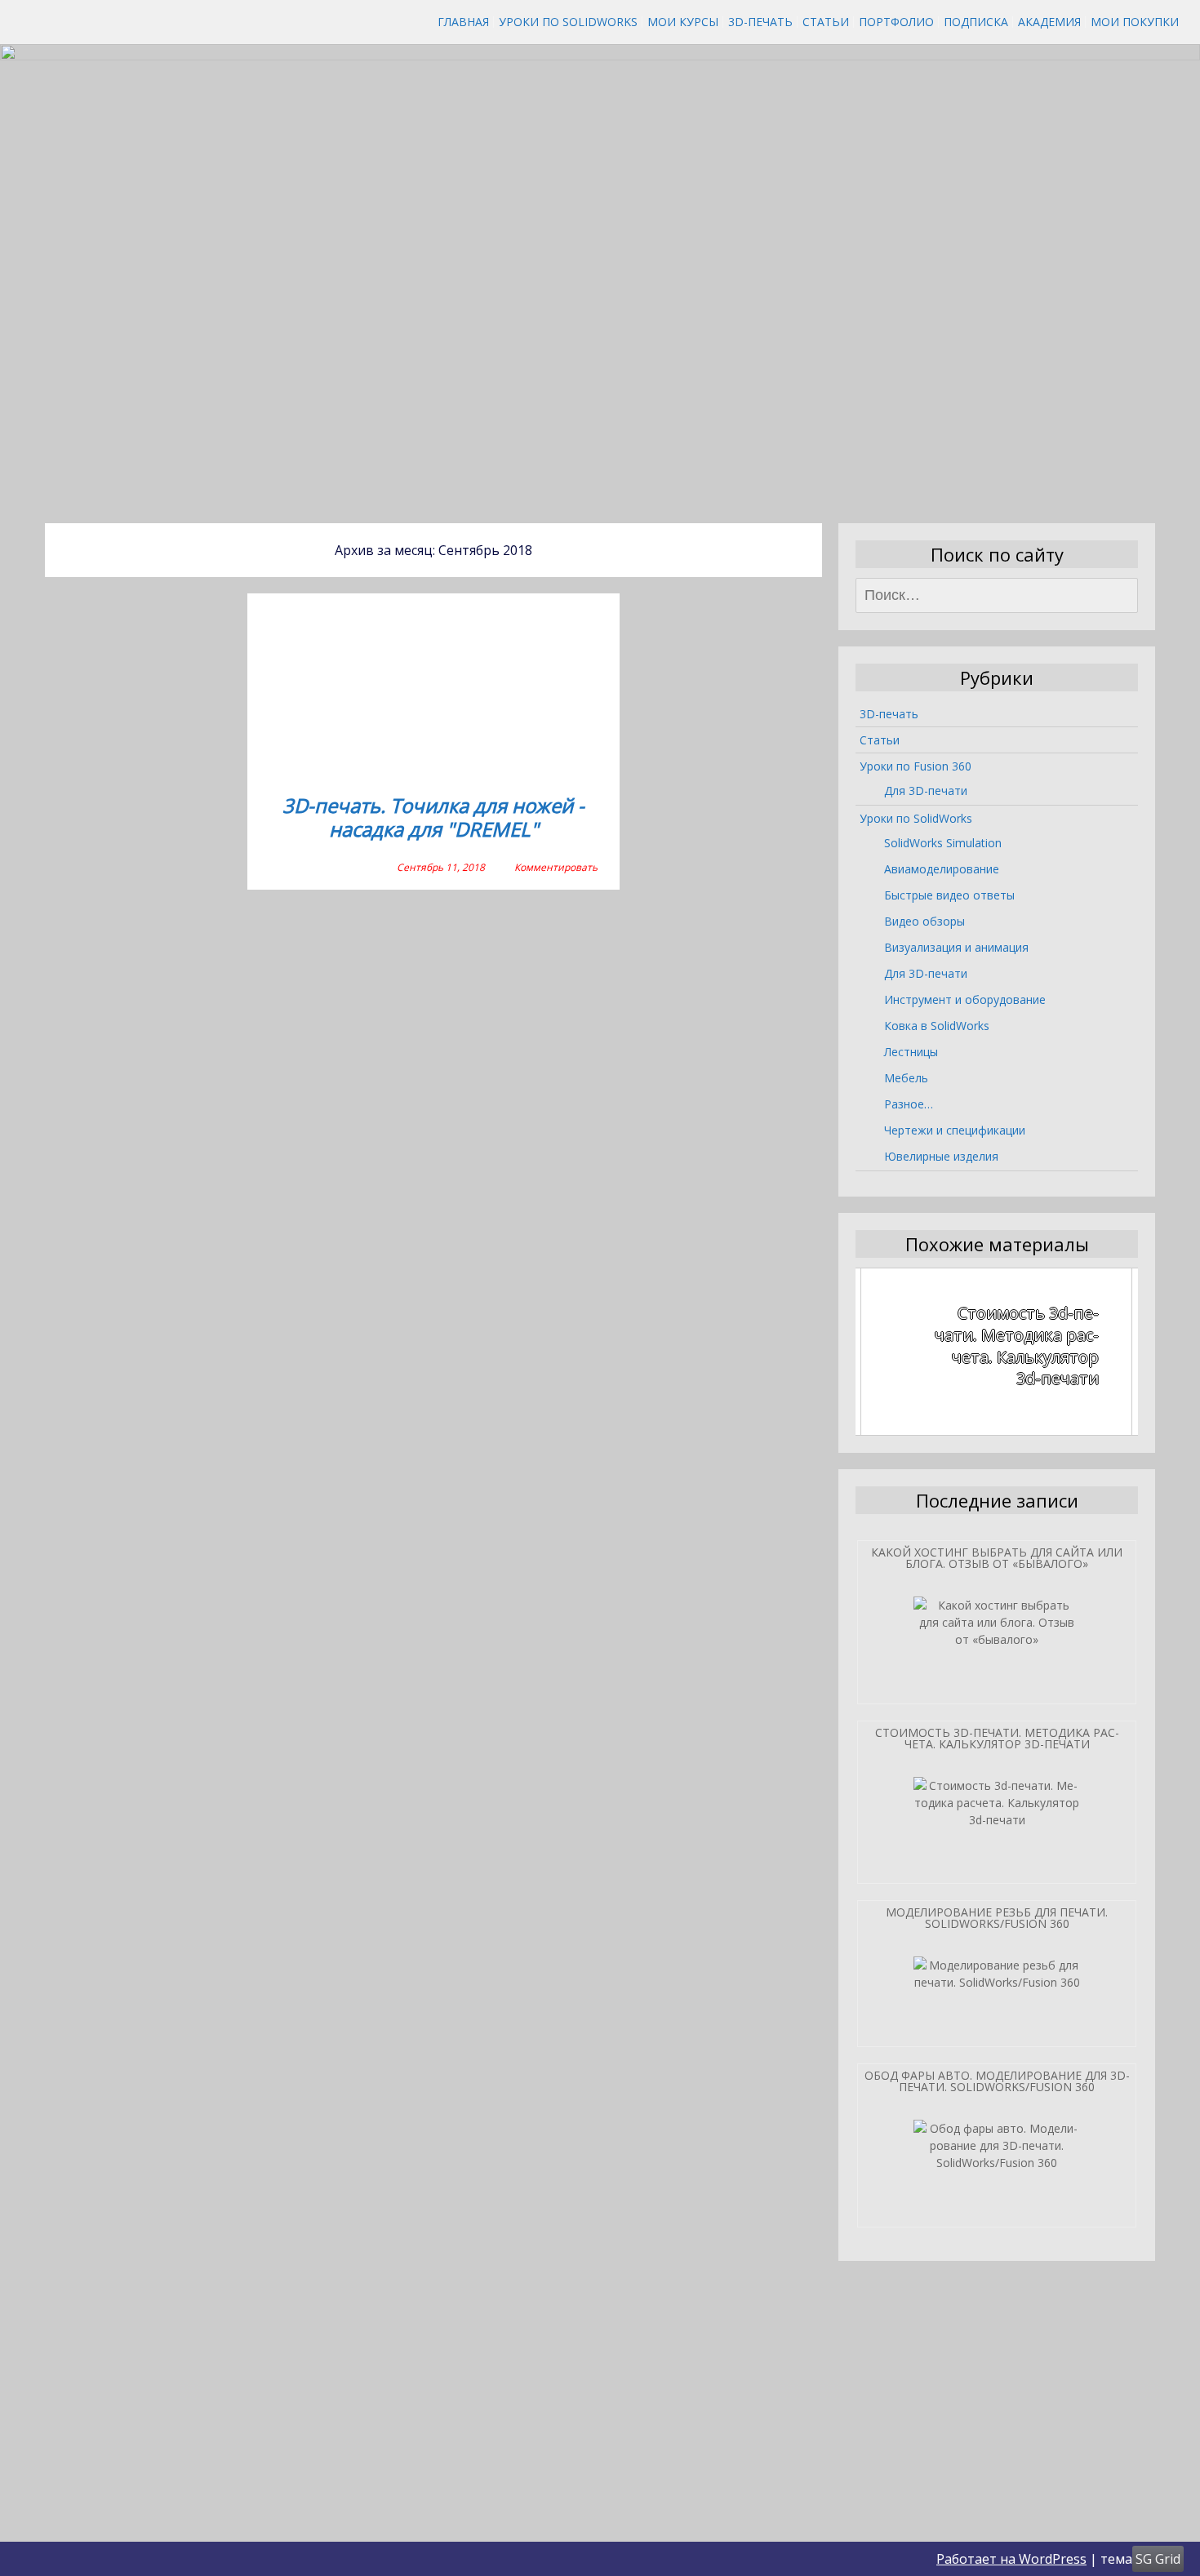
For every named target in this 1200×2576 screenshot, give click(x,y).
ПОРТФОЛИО (896, 22)
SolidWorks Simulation (943, 843)
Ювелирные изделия (941, 1156)
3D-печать (760, 22)
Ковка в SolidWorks (937, 1026)
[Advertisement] (600, 383)
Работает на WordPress (1011, 2559)
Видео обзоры (924, 921)
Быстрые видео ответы (949, 895)
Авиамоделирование (942, 869)
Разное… (909, 1104)
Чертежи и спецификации (955, 1130)
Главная (463, 22)
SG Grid (1158, 2559)
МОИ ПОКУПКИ (1135, 22)
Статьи (826, 22)
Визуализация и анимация (956, 947)
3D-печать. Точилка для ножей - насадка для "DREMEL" (433, 818)
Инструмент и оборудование (965, 999)
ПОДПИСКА (976, 22)
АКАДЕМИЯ (1049, 22)
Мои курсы (683, 22)
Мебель (906, 1078)
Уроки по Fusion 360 (916, 766)
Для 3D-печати (926, 791)
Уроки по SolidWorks (568, 22)
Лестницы (911, 1052)
